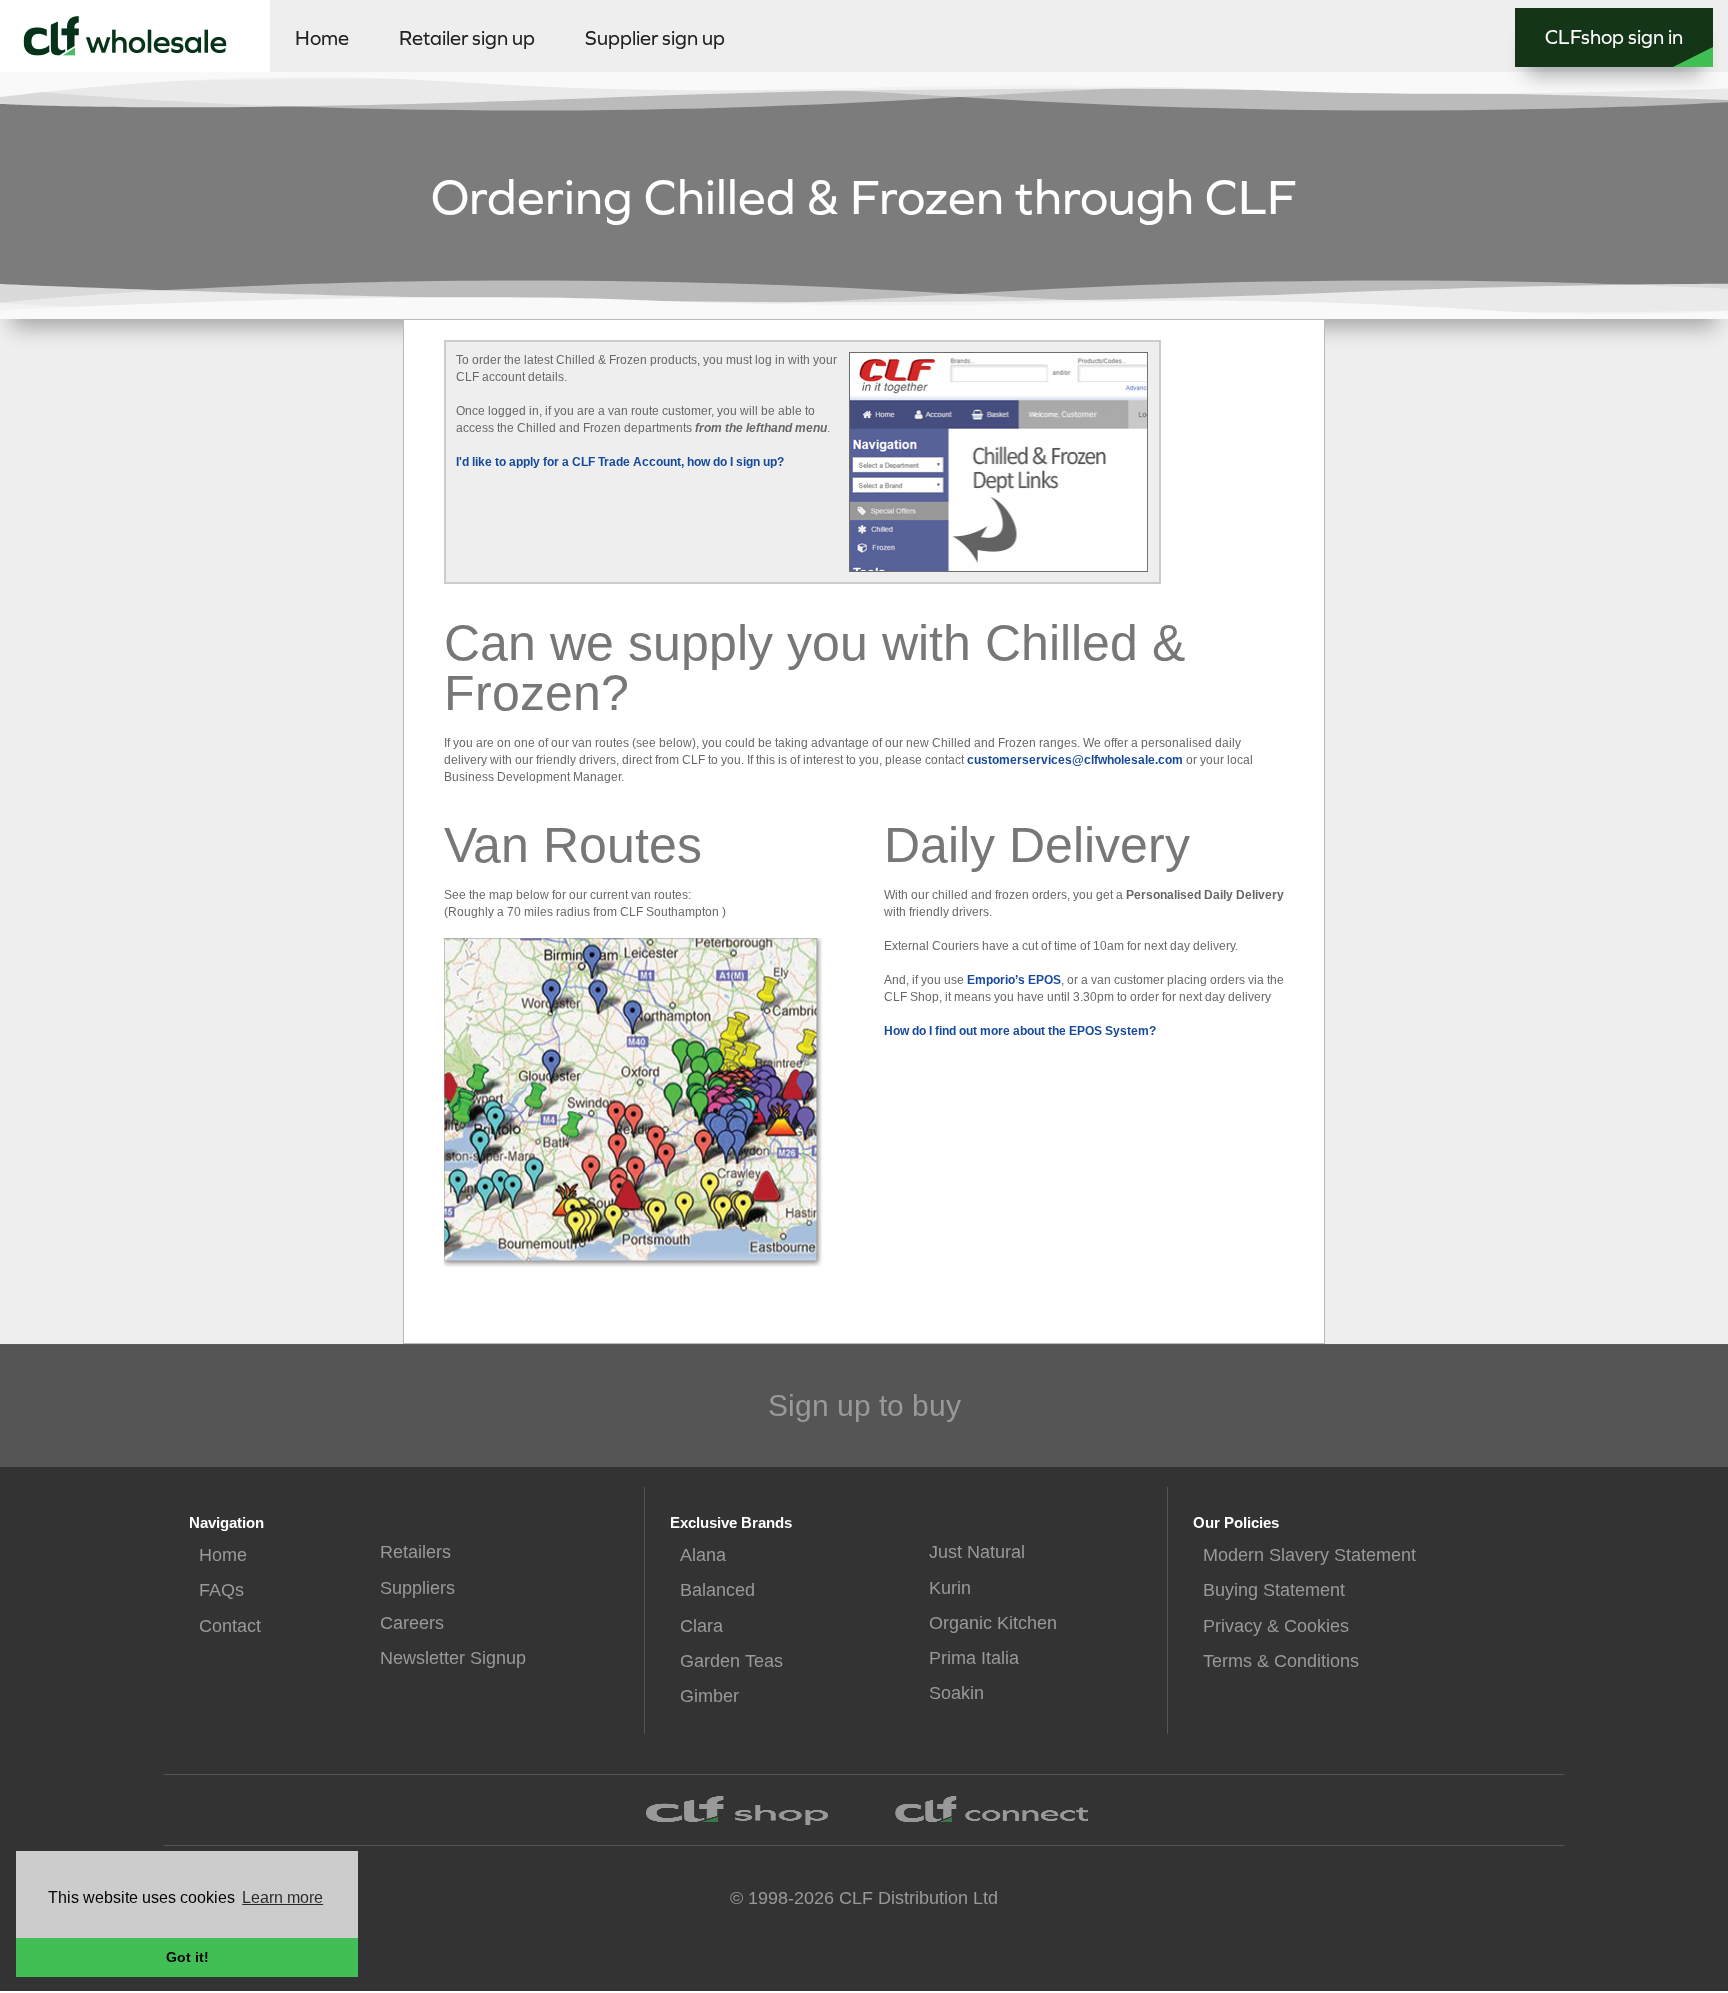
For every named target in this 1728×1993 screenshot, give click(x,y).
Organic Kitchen (993, 1623)
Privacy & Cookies (1276, 1626)
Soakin (956, 1693)
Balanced (717, 1590)
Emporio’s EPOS (1014, 980)
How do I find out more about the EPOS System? (1020, 1031)
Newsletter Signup (453, 1658)
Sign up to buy (864, 1405)
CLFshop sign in (1614, 37)
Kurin (950, 1588)
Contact (230, 1626)
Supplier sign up (655, 38)
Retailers (415, 1552)
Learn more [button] (282, 1897)
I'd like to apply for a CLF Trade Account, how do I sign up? (620, 462)
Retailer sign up (467, 38)
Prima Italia (974, 1658)
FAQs (221, 1590)
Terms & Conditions (1281, 1661)
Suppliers (417, 1588)
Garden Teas (731, 1661)
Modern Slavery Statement (1309, 1555)
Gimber (709, 1696)
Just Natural (977, 1552)
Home (322, 38)
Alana (703, 1555)
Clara (701, 1626)
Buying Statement (1274, 1590)
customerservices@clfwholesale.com (1075, 760)
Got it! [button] (187, 1957)
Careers (412, 1623)
